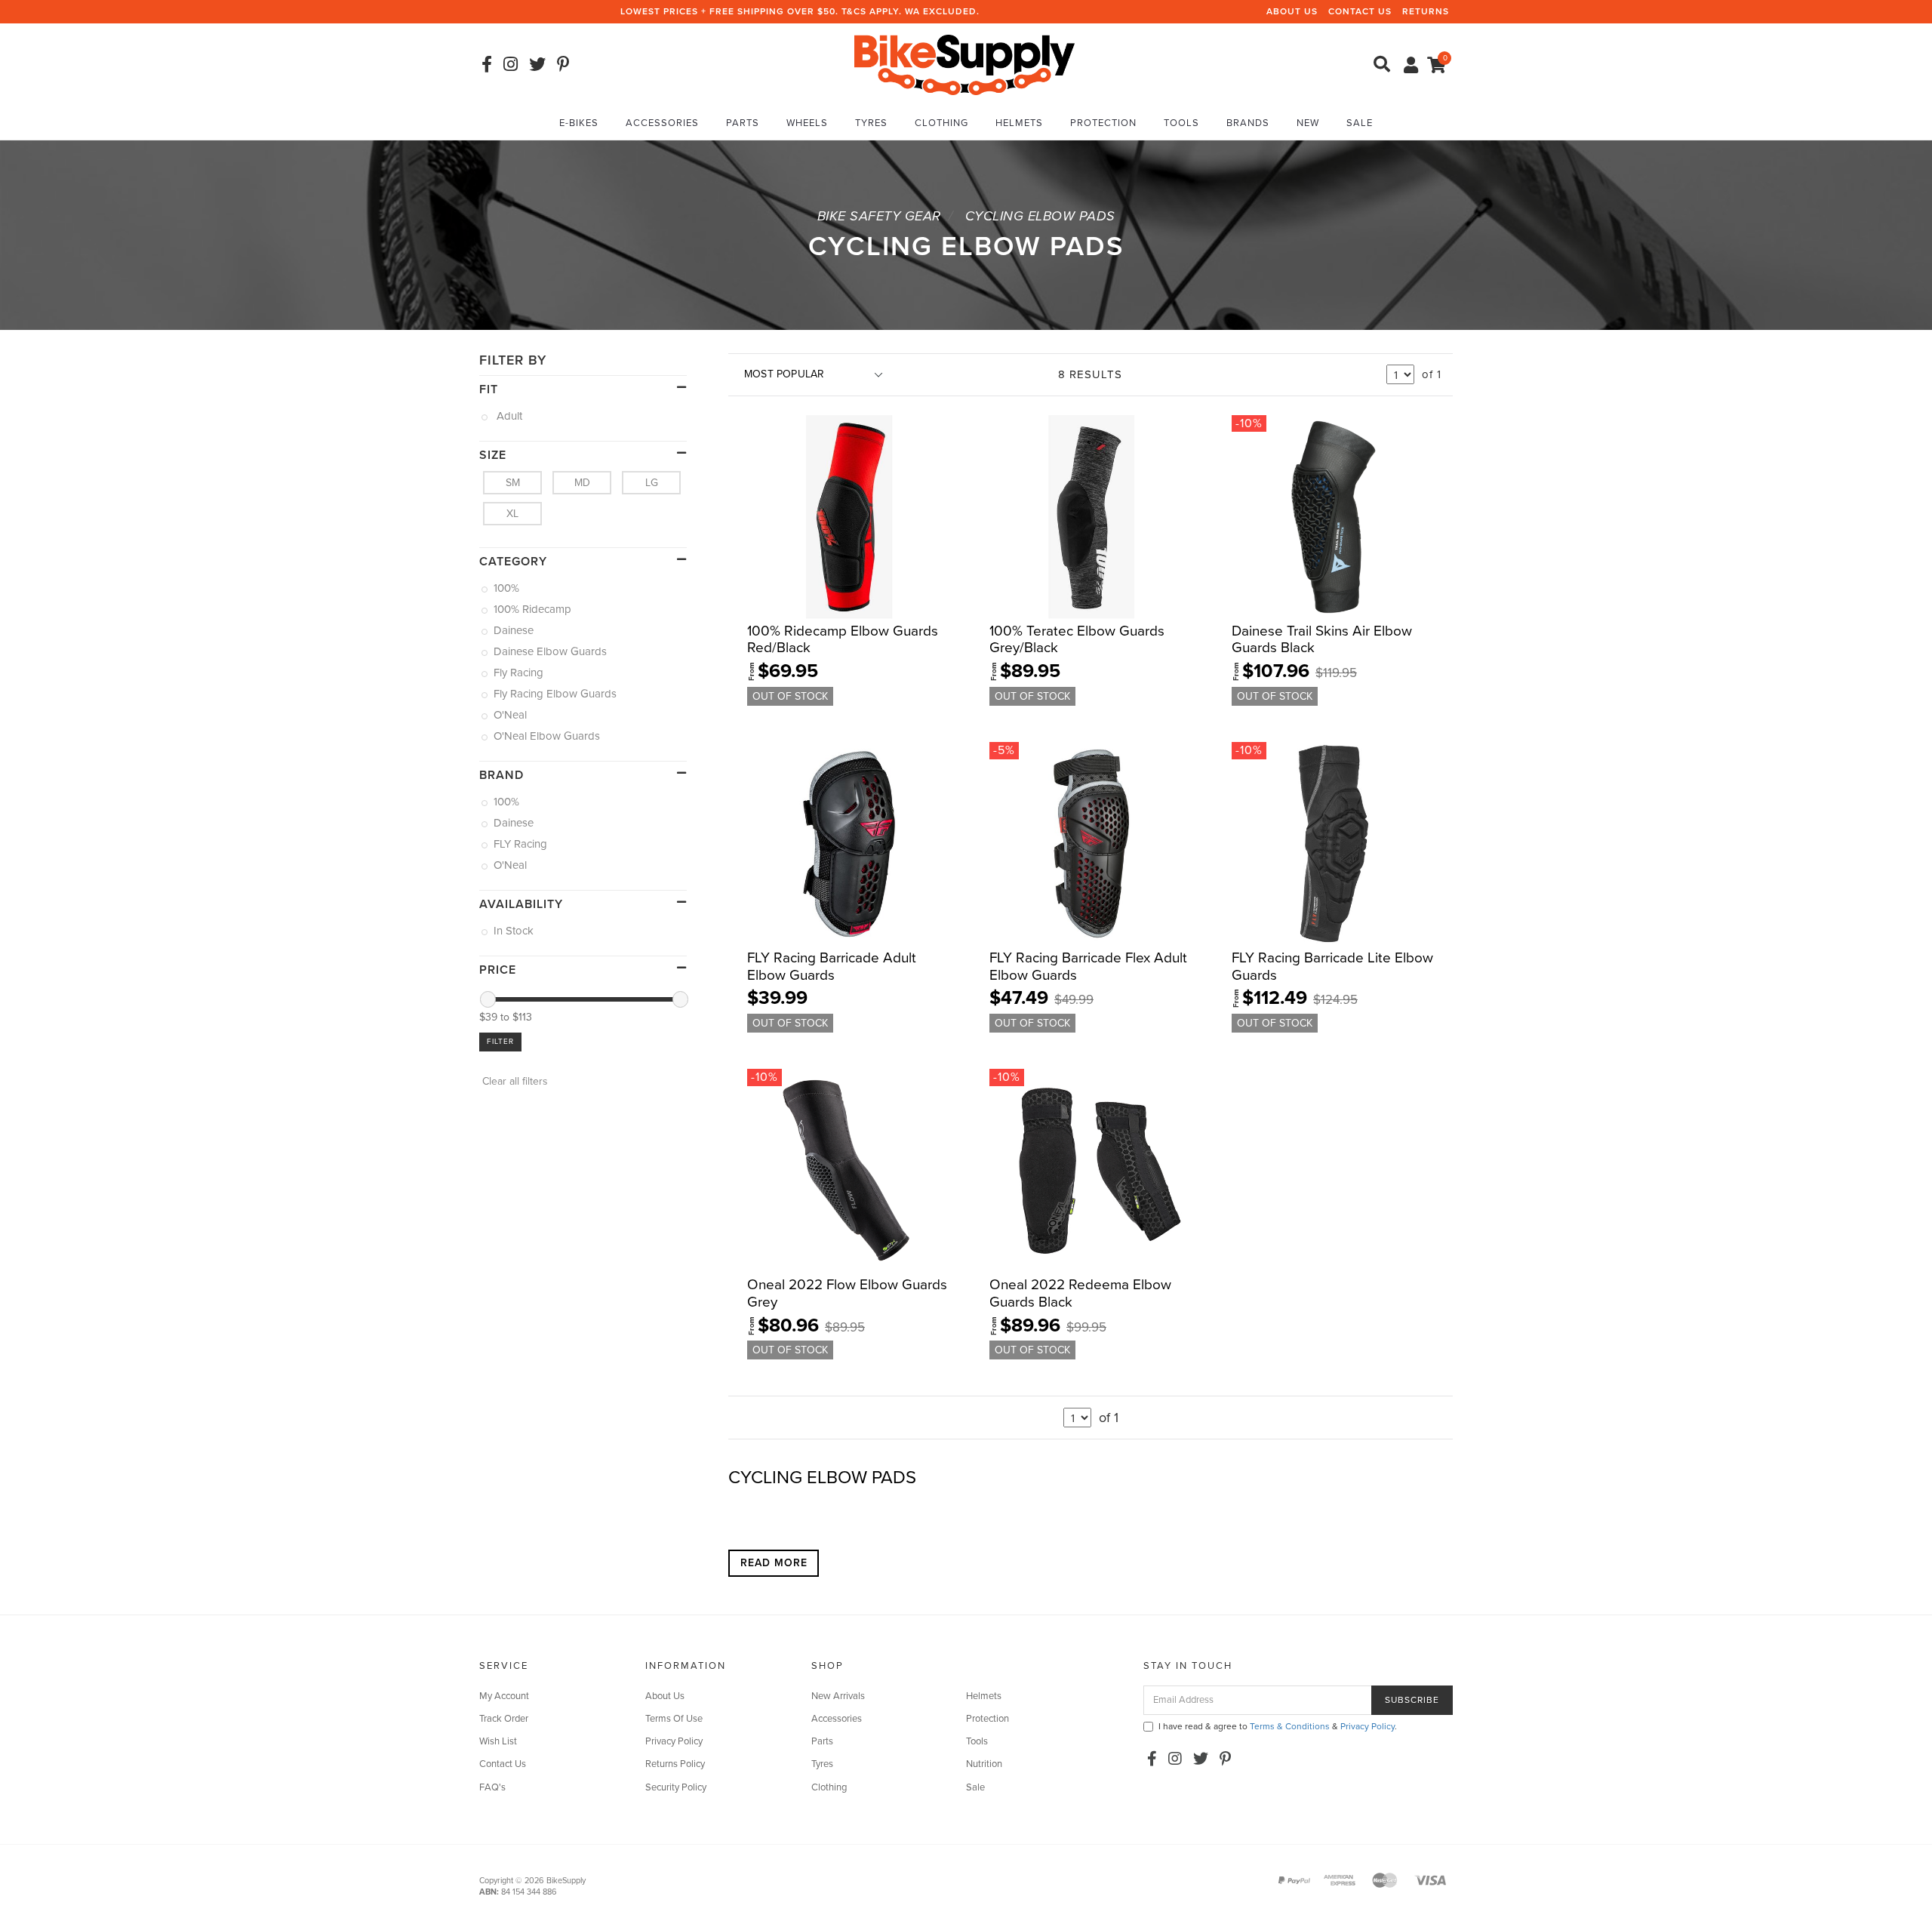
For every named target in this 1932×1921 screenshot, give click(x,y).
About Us (1292, 11)
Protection (1103, 123)
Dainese (515, 630)
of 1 (1432, 374)
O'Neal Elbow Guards (548, 736)
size (493, 455)
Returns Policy (675, 1764)
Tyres (871, 123)
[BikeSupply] (964, 64)
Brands (1248, 123)
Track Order (504, 1719)
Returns (1426, 11)
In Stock (515, 931)
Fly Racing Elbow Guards (556, 694)
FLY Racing (521, 844)
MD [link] (582, 483)
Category (513, 562)
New (1308, 123)
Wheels (807, 123)
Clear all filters (514, 1081)
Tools (1181, 123)
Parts (743, 123)
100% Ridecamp (534, 609)
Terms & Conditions (1290, 1726)
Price (498, 970)
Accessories (662, 123)
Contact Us (1360, 11)
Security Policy (676, 1787)
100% (508, 588)
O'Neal (511, 715)
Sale (1360, 123)
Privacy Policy (674, 1741)
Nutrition (984, 1764)
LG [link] (652, 483)
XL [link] (512, 514)
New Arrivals (838, 1696)
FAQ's (492, 1787)
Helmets (1019, 123)
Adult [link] (509, 416)
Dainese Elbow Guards (551, 651)
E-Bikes (579, 123)
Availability (521, 904)
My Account (504, 1696)
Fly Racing (520, 673)
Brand (501, 775)
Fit (489, 389)
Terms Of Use (674, 1719)
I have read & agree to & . (1278, 1726)
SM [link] (513, 483)
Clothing (941, 123)
